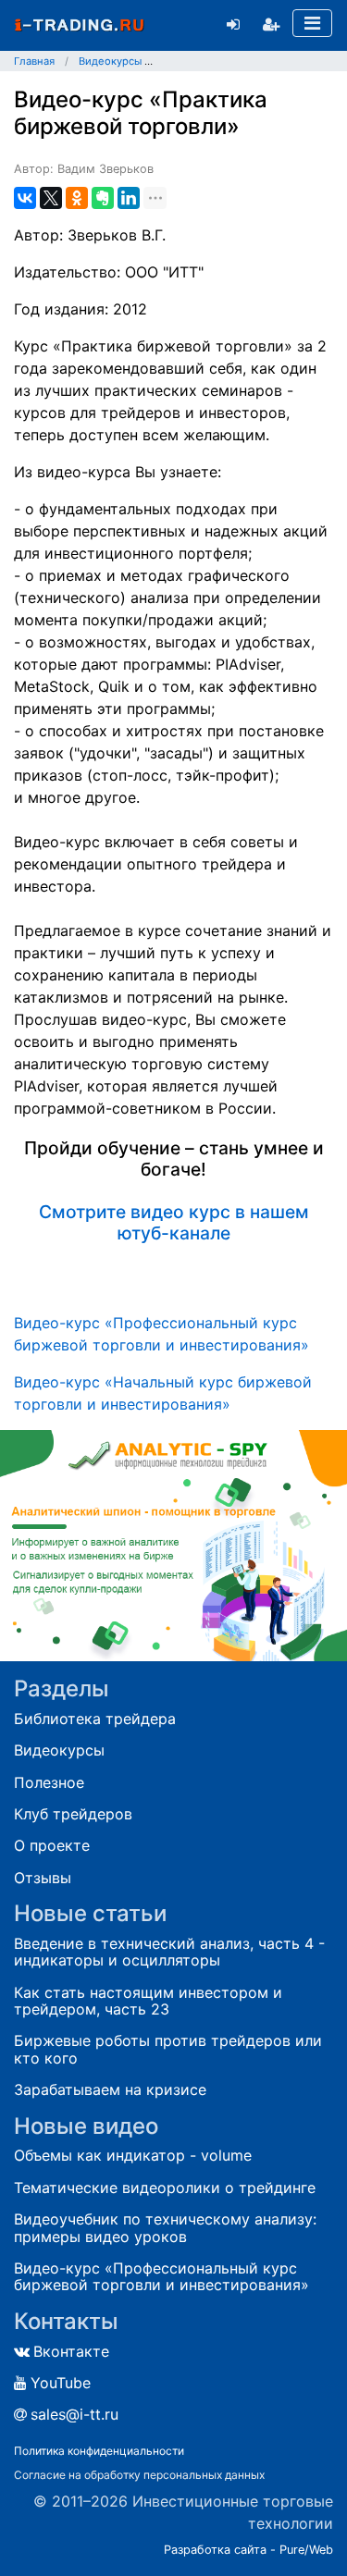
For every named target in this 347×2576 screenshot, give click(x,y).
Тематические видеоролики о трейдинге (165, 2188)
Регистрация (271, 24)
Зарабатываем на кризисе (110, 2089)
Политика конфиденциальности (99, 2451)
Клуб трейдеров (73, 1814)
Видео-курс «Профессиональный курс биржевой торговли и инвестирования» (161, 2277)
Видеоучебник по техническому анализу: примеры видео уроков (165, 2228)
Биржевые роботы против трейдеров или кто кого (168, 2049)
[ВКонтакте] (25, 198)
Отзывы (43, 1878)
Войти (233, 24)
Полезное (49, 1782)
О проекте (52, 1845)
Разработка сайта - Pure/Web (248, 2550)
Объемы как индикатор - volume (133, 2155)
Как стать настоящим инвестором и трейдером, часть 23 (148, 2001)
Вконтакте (71, 2351)
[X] (51, 198)
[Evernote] (103, 198)
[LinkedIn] (129, 198)
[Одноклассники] (77, 198)
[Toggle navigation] (312, 23)
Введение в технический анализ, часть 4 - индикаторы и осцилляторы (169, 1952)
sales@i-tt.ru (74, 2414)
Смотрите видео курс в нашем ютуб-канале (174, 1222)
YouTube (61, 2383)
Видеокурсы (59, 1750)
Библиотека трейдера (95, 1719)
